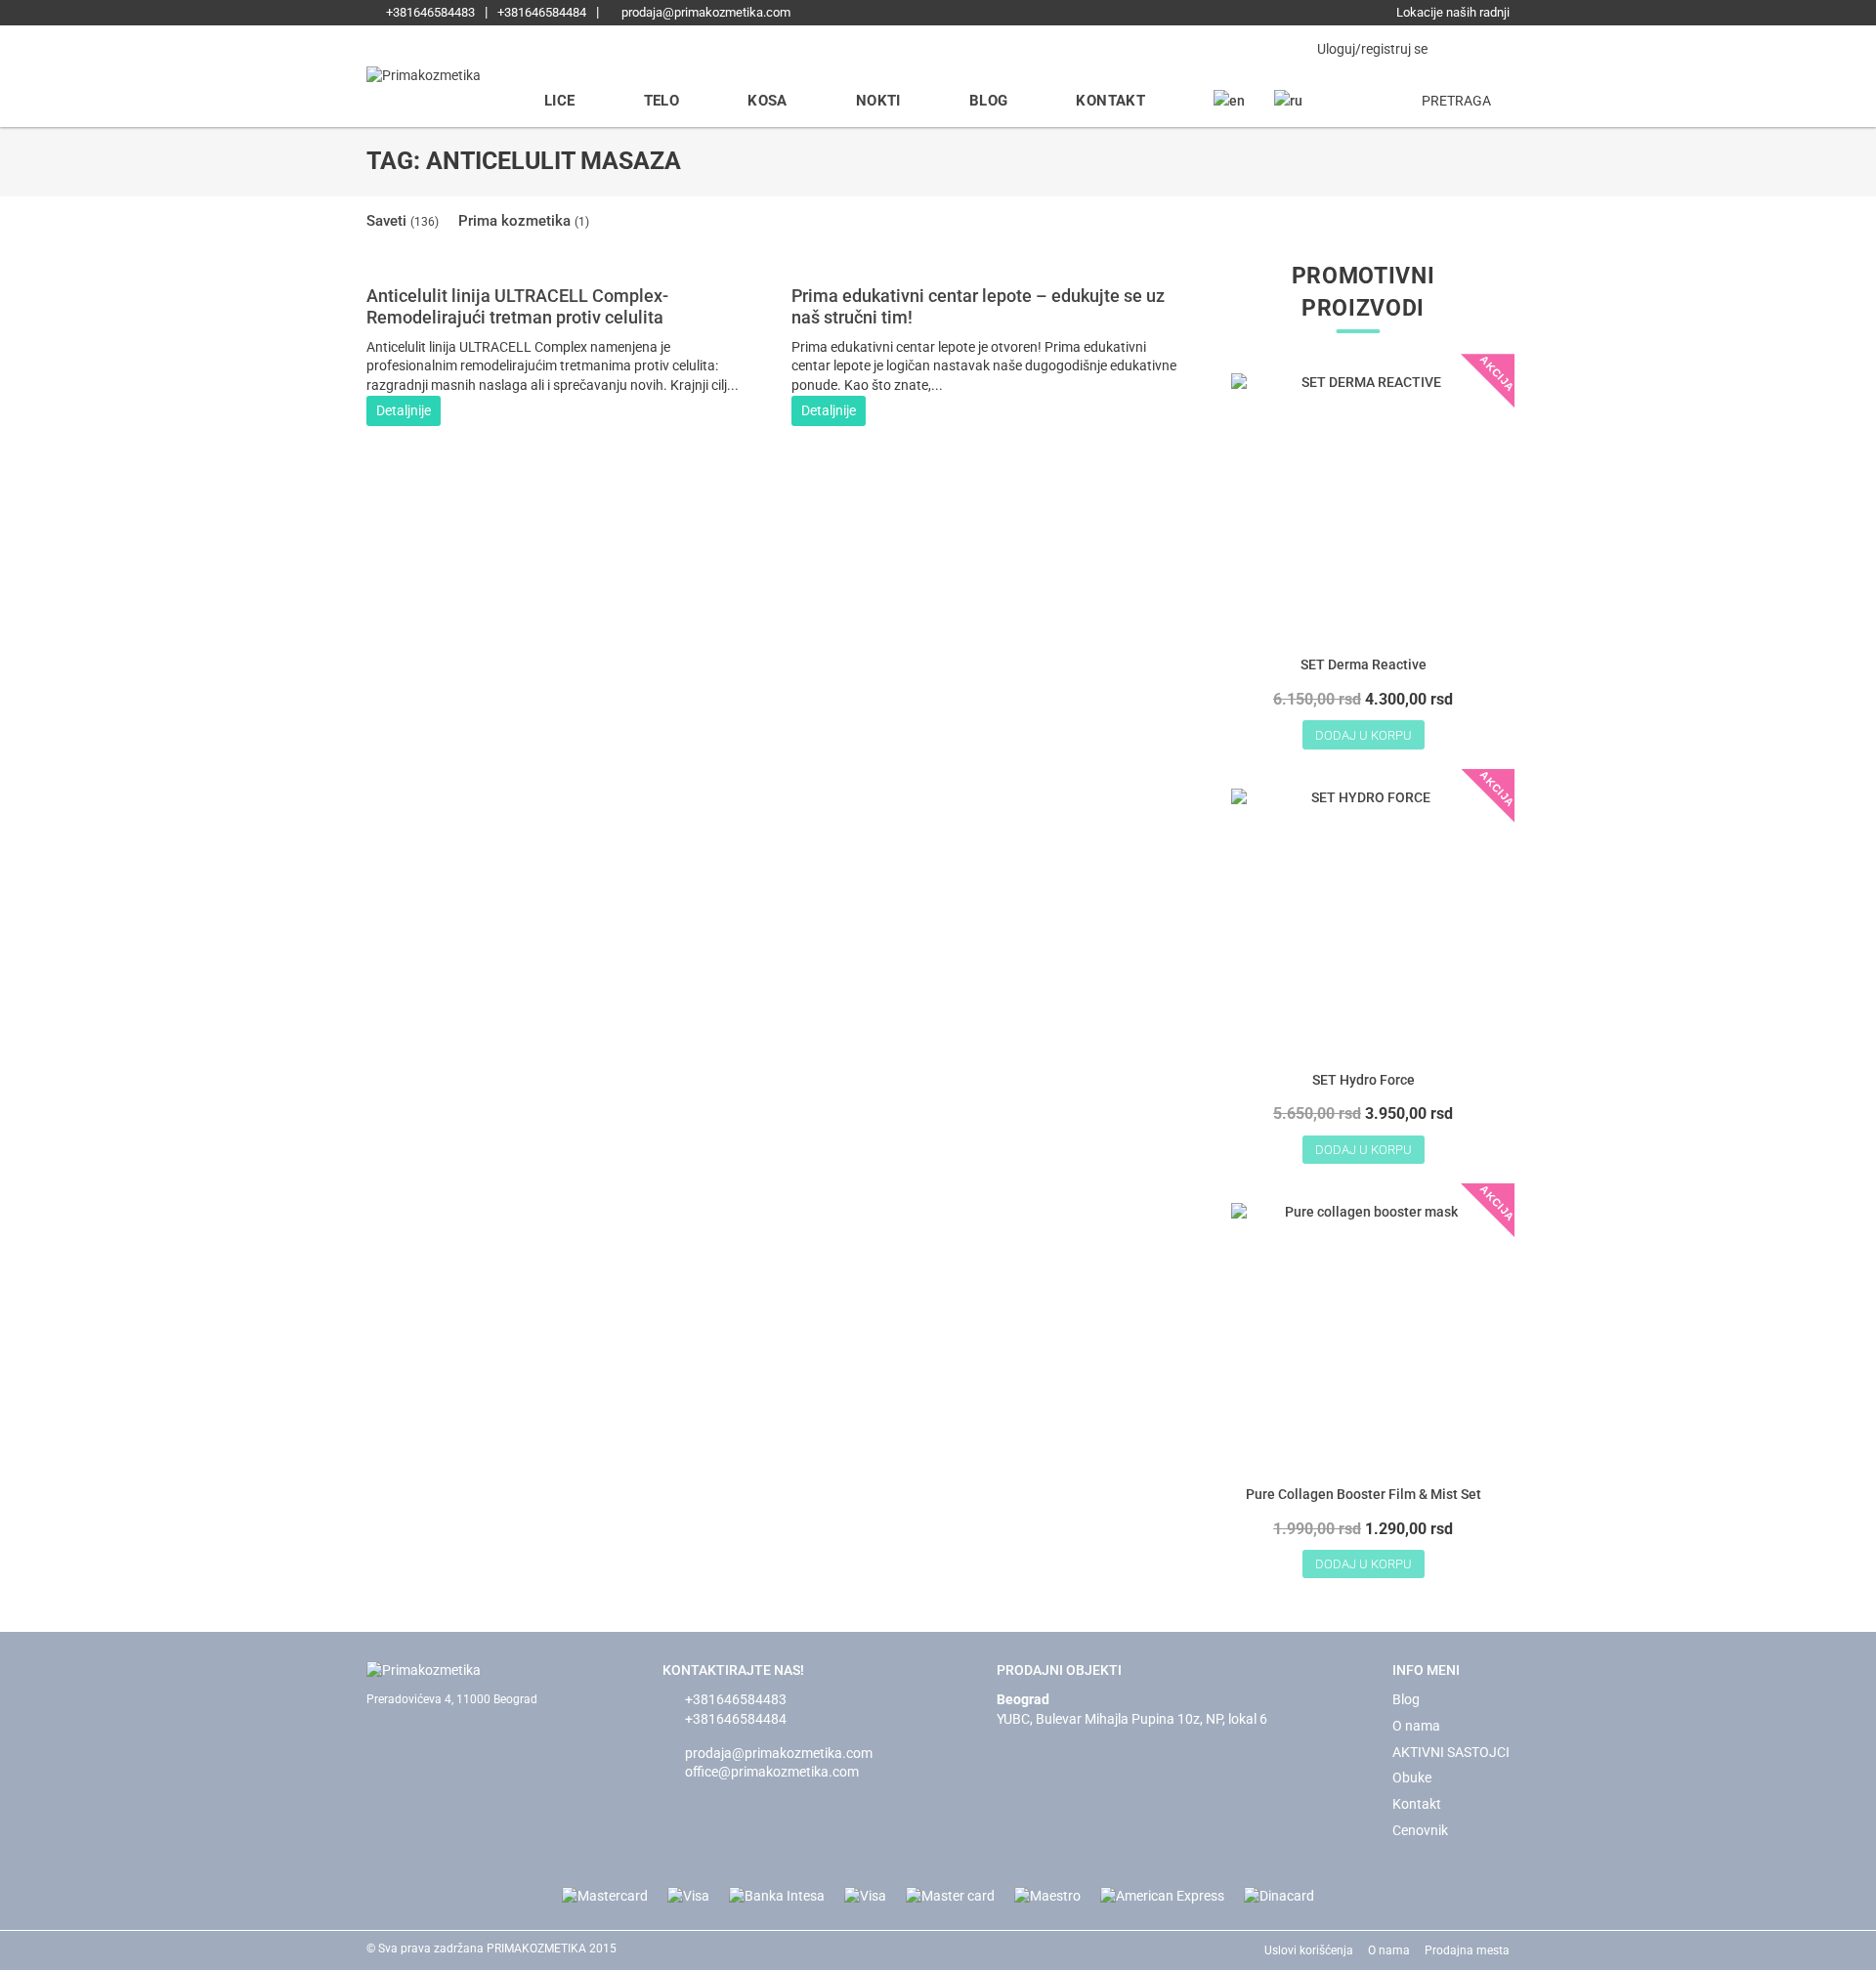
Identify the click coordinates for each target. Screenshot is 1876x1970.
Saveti (403, 221)
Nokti (878, 101)
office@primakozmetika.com (772, 1772)
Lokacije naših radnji (1451, 12)
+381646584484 (542, 12)
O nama (1416, 1726)
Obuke (1412, 1777)
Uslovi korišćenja (1309, 1950)
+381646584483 (429, 12)
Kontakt (1110, 101)
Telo (662, 101)
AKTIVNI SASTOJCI (1451, 1752)
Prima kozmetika (524, 221)
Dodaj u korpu (1364, 735)
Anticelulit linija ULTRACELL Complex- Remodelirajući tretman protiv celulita (517, 306)
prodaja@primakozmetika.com (704, 12)
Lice (560, 101)
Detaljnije (404, 410)
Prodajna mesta (1467, 1950)
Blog (989, 101)
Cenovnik (1420, 1830)
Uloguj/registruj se (1371, 49)
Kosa (767, 101)
